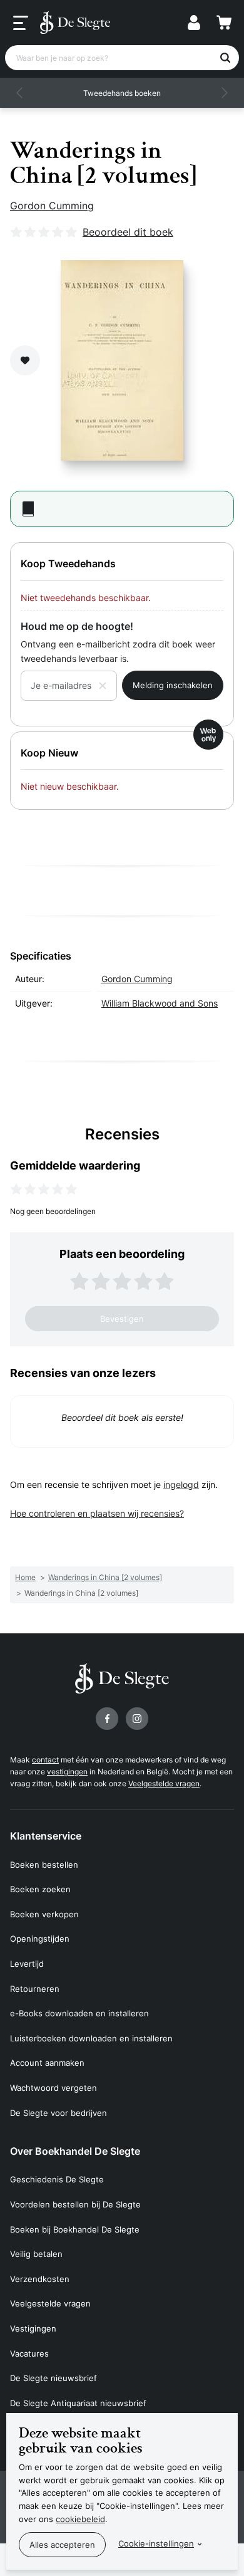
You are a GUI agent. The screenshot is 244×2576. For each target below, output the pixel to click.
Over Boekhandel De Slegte (75, 2151)
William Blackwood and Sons (160, 1003)
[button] (20, 93)
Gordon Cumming (52, 206)
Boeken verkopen (44, 1914)
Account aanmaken (47, 2063)
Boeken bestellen (44, 1865)
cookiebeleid (80, 2519)
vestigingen (67, 1772)
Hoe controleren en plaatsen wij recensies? (97, 1513)
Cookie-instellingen (156, 2543)
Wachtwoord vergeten (53, 2088)
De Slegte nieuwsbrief (53, 2378)
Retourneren (35, 1989)
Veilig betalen (36, 2254)
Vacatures (29, 2353)
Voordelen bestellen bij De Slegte (75, 2204)
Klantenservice (46, 1836)
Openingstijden (40, 1939)
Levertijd (27, 1964)
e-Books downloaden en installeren (79, 2013)
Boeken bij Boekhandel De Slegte (75, 2229)
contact (45, 1760)
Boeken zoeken (40, 1889)
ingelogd (181, 1484)
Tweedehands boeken (122, 93)
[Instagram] (137, 1719)
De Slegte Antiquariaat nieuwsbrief (78, 2403)
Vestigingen (33, 2328)
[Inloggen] (194, 23)
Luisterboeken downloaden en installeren (91, 2038)
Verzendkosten (40, 2279)
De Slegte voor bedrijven (58, 2113)
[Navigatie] (21, 23)
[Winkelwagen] (224, 23)
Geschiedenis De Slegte (57, 2179)
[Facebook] (107, 1719)
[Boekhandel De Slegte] (75, 23)
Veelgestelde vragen (164, 1783)
